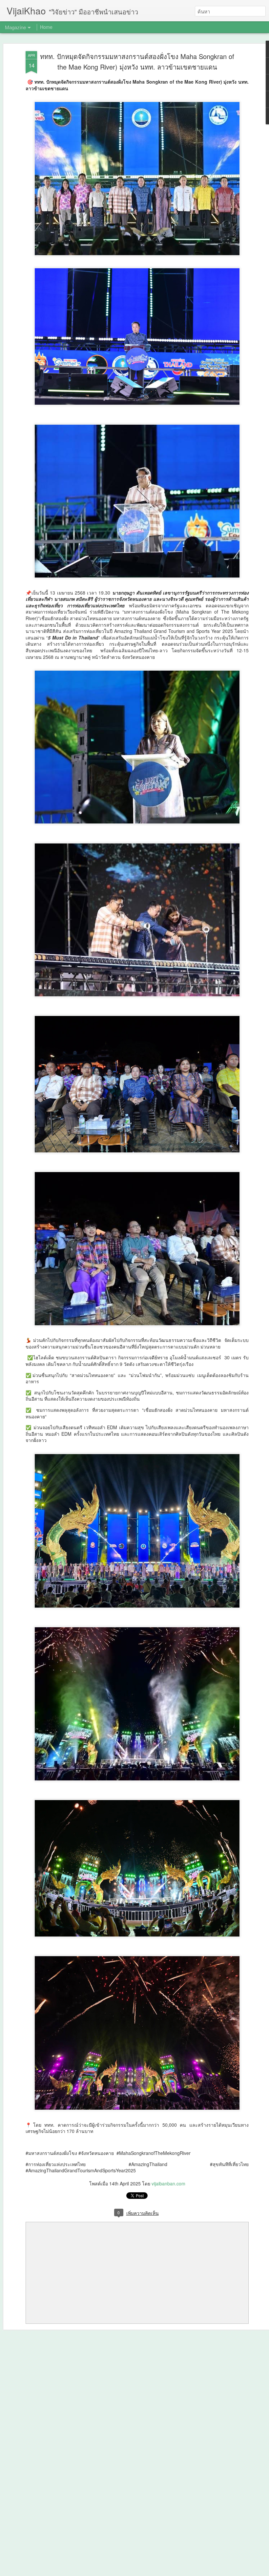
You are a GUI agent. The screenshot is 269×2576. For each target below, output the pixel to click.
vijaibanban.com (168, 2183)
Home (46, 27)
